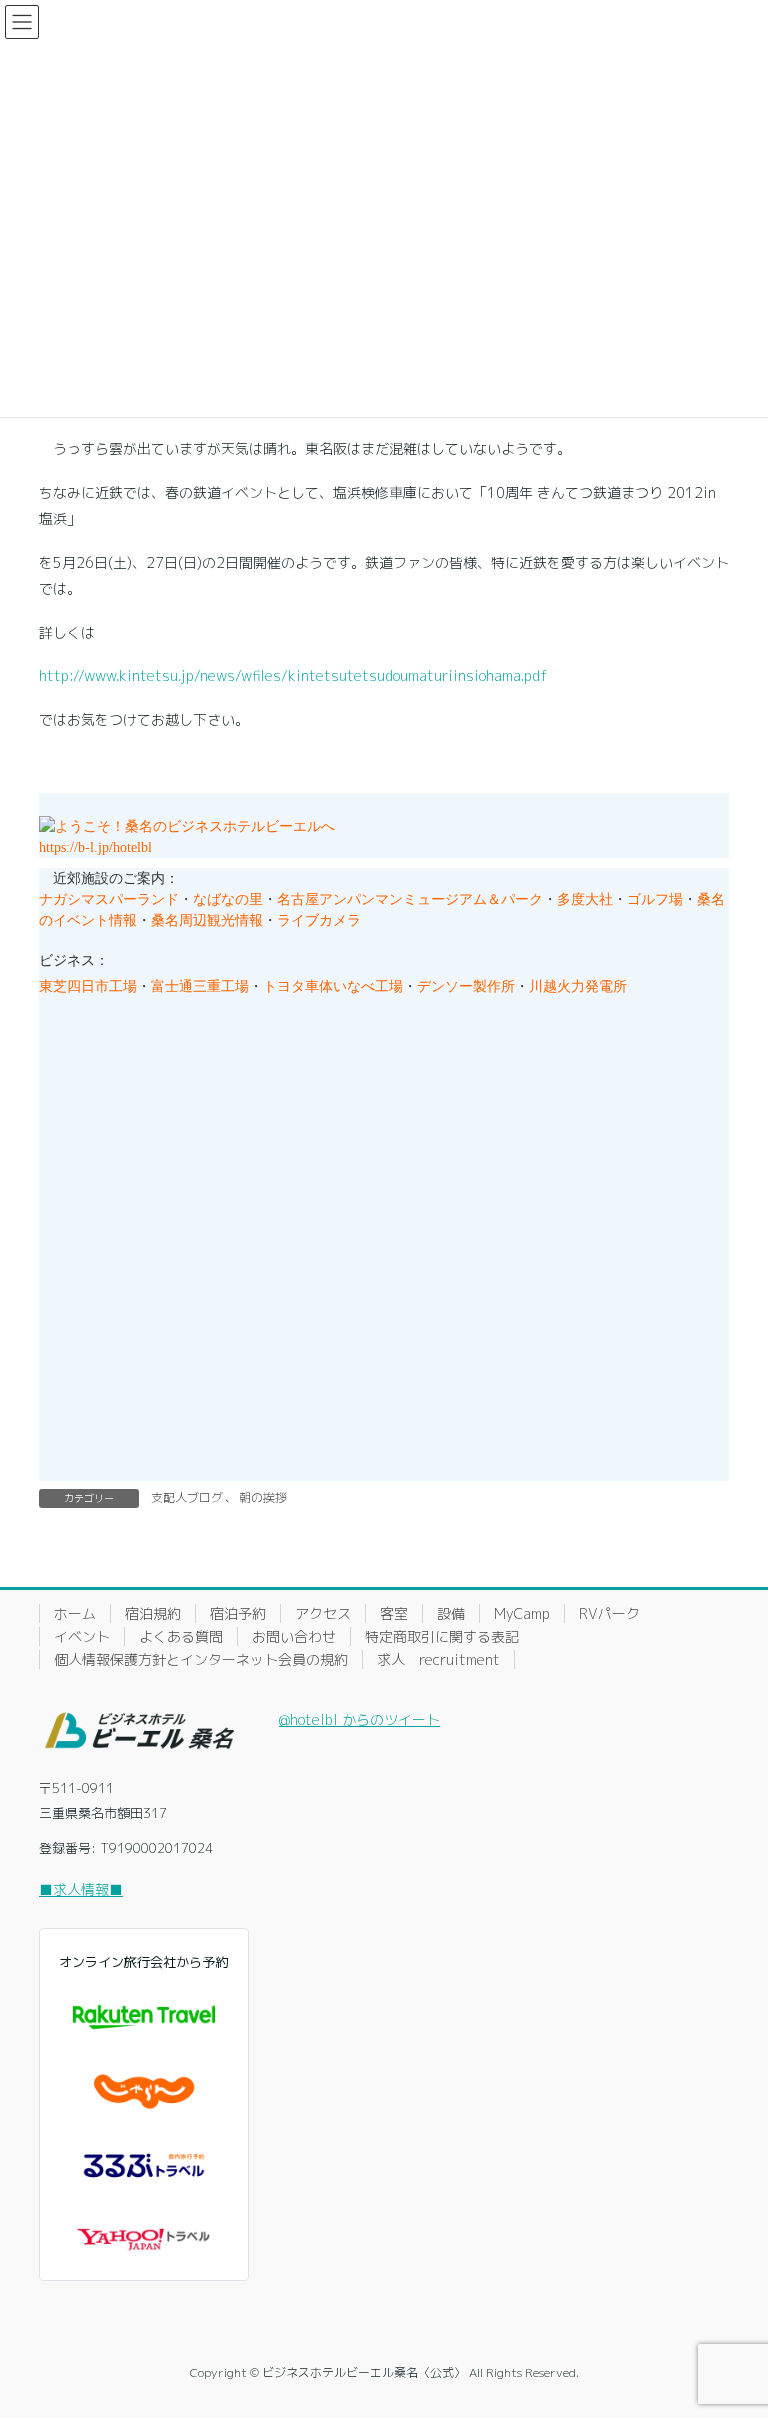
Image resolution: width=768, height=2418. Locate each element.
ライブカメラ (319, 920)
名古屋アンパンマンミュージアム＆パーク (410, 899)
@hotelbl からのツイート (359, 1719)
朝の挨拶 (263, 1497)
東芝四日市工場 (88, 986)
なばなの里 (228, 899)
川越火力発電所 (578, 986)
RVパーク (609, 1613)
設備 (451, 1613)
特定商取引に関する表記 (442, 1636)
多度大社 (585, 899)
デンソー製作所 (466, 986)
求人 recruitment (438, 1659)
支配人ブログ (187, 1497)
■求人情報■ (81, 1889)
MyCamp (522, 1613)
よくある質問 (181, 1636)
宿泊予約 (238, 1613)
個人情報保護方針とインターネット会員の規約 (201, 1659)
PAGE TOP (730, 2326)
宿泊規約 (153, 1613)
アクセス (323, 1613)
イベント (82, 1636)
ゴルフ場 (655, 899)
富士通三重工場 (200, 986)
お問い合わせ (294, 1636)
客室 (394, 1613)
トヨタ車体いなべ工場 (333, 986)
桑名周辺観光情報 (207, 920)
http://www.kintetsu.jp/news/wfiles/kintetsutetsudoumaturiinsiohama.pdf (293, 675)
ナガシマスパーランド (109, 899)
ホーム (75, 1613)
